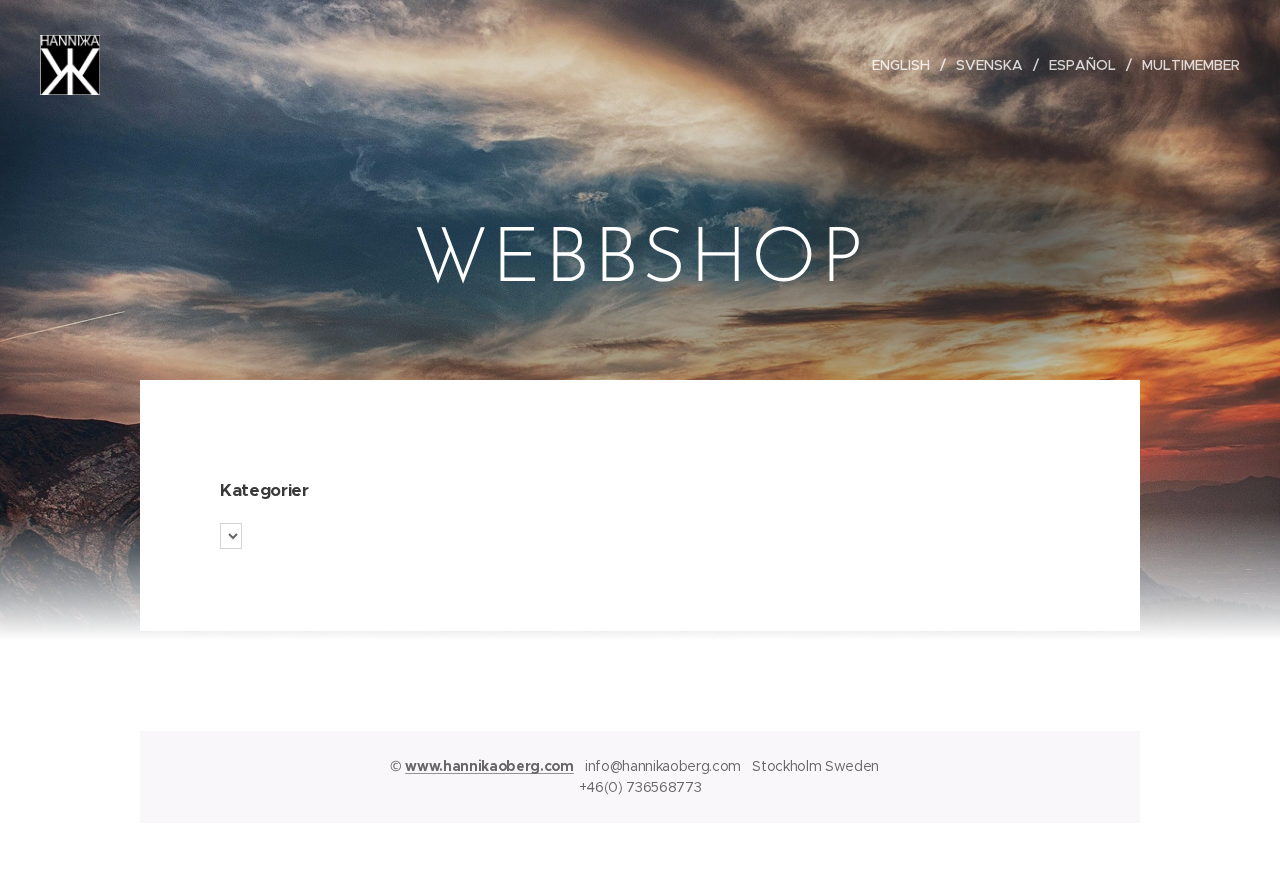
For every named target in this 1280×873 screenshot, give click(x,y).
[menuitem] (906, 65)
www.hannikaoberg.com (489, 766)
